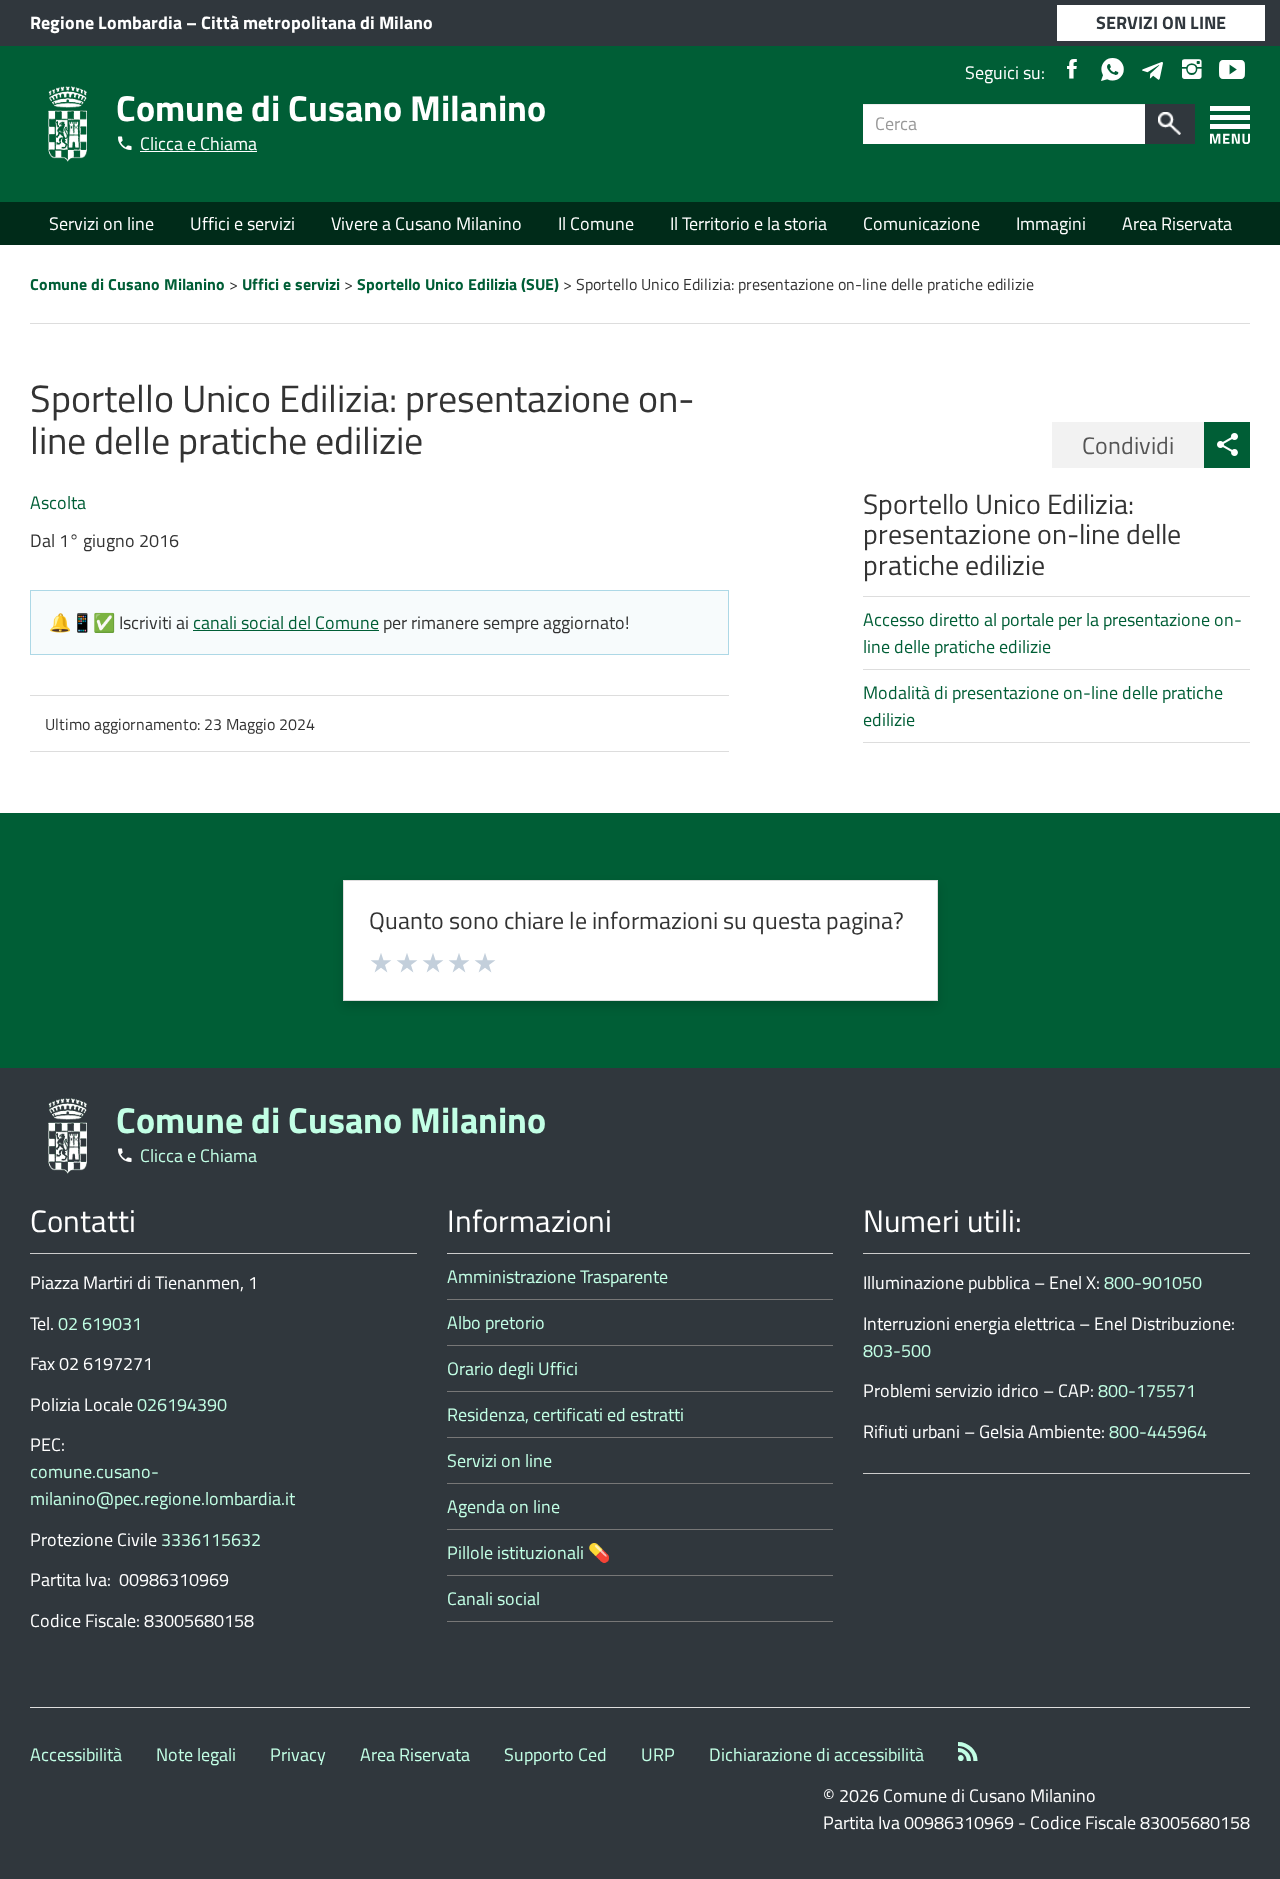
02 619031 (100, 1323)
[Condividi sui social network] (1227, 445)
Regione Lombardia (106, 22)
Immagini (1051, 223)
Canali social (493, 1598)
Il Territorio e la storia (748, 223)
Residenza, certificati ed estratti (565, 1414)
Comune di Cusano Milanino (331, 107)
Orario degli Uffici (512, 1368)
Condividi (1128, 445)
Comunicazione (921, 223)
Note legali (196, 1754)
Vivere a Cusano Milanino (426, 223)
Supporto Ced (555, 1754)
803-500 (897, 1350)
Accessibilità (76, 1754)
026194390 (182, 1404)
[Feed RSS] (968, 1754)
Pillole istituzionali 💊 (528, 1552)
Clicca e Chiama (198, 143)
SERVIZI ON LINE (1161, 22)
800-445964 (1158, 1431)
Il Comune (596, 223)
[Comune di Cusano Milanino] (68, 122)
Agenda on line (503, 1506)
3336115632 (211, 1539)
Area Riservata (1177, 223)
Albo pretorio (496, 1322)
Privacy (298, 1754)
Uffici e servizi (242, 223)
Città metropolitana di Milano (317, 22)
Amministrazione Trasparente (557, 1276)
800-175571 (1147, 1390)
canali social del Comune (286, 622)
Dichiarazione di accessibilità (816, 1754)
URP (658, 1754)
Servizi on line (101, 223)
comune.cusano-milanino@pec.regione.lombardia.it (162, 1485)
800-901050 (1153, 1282)
